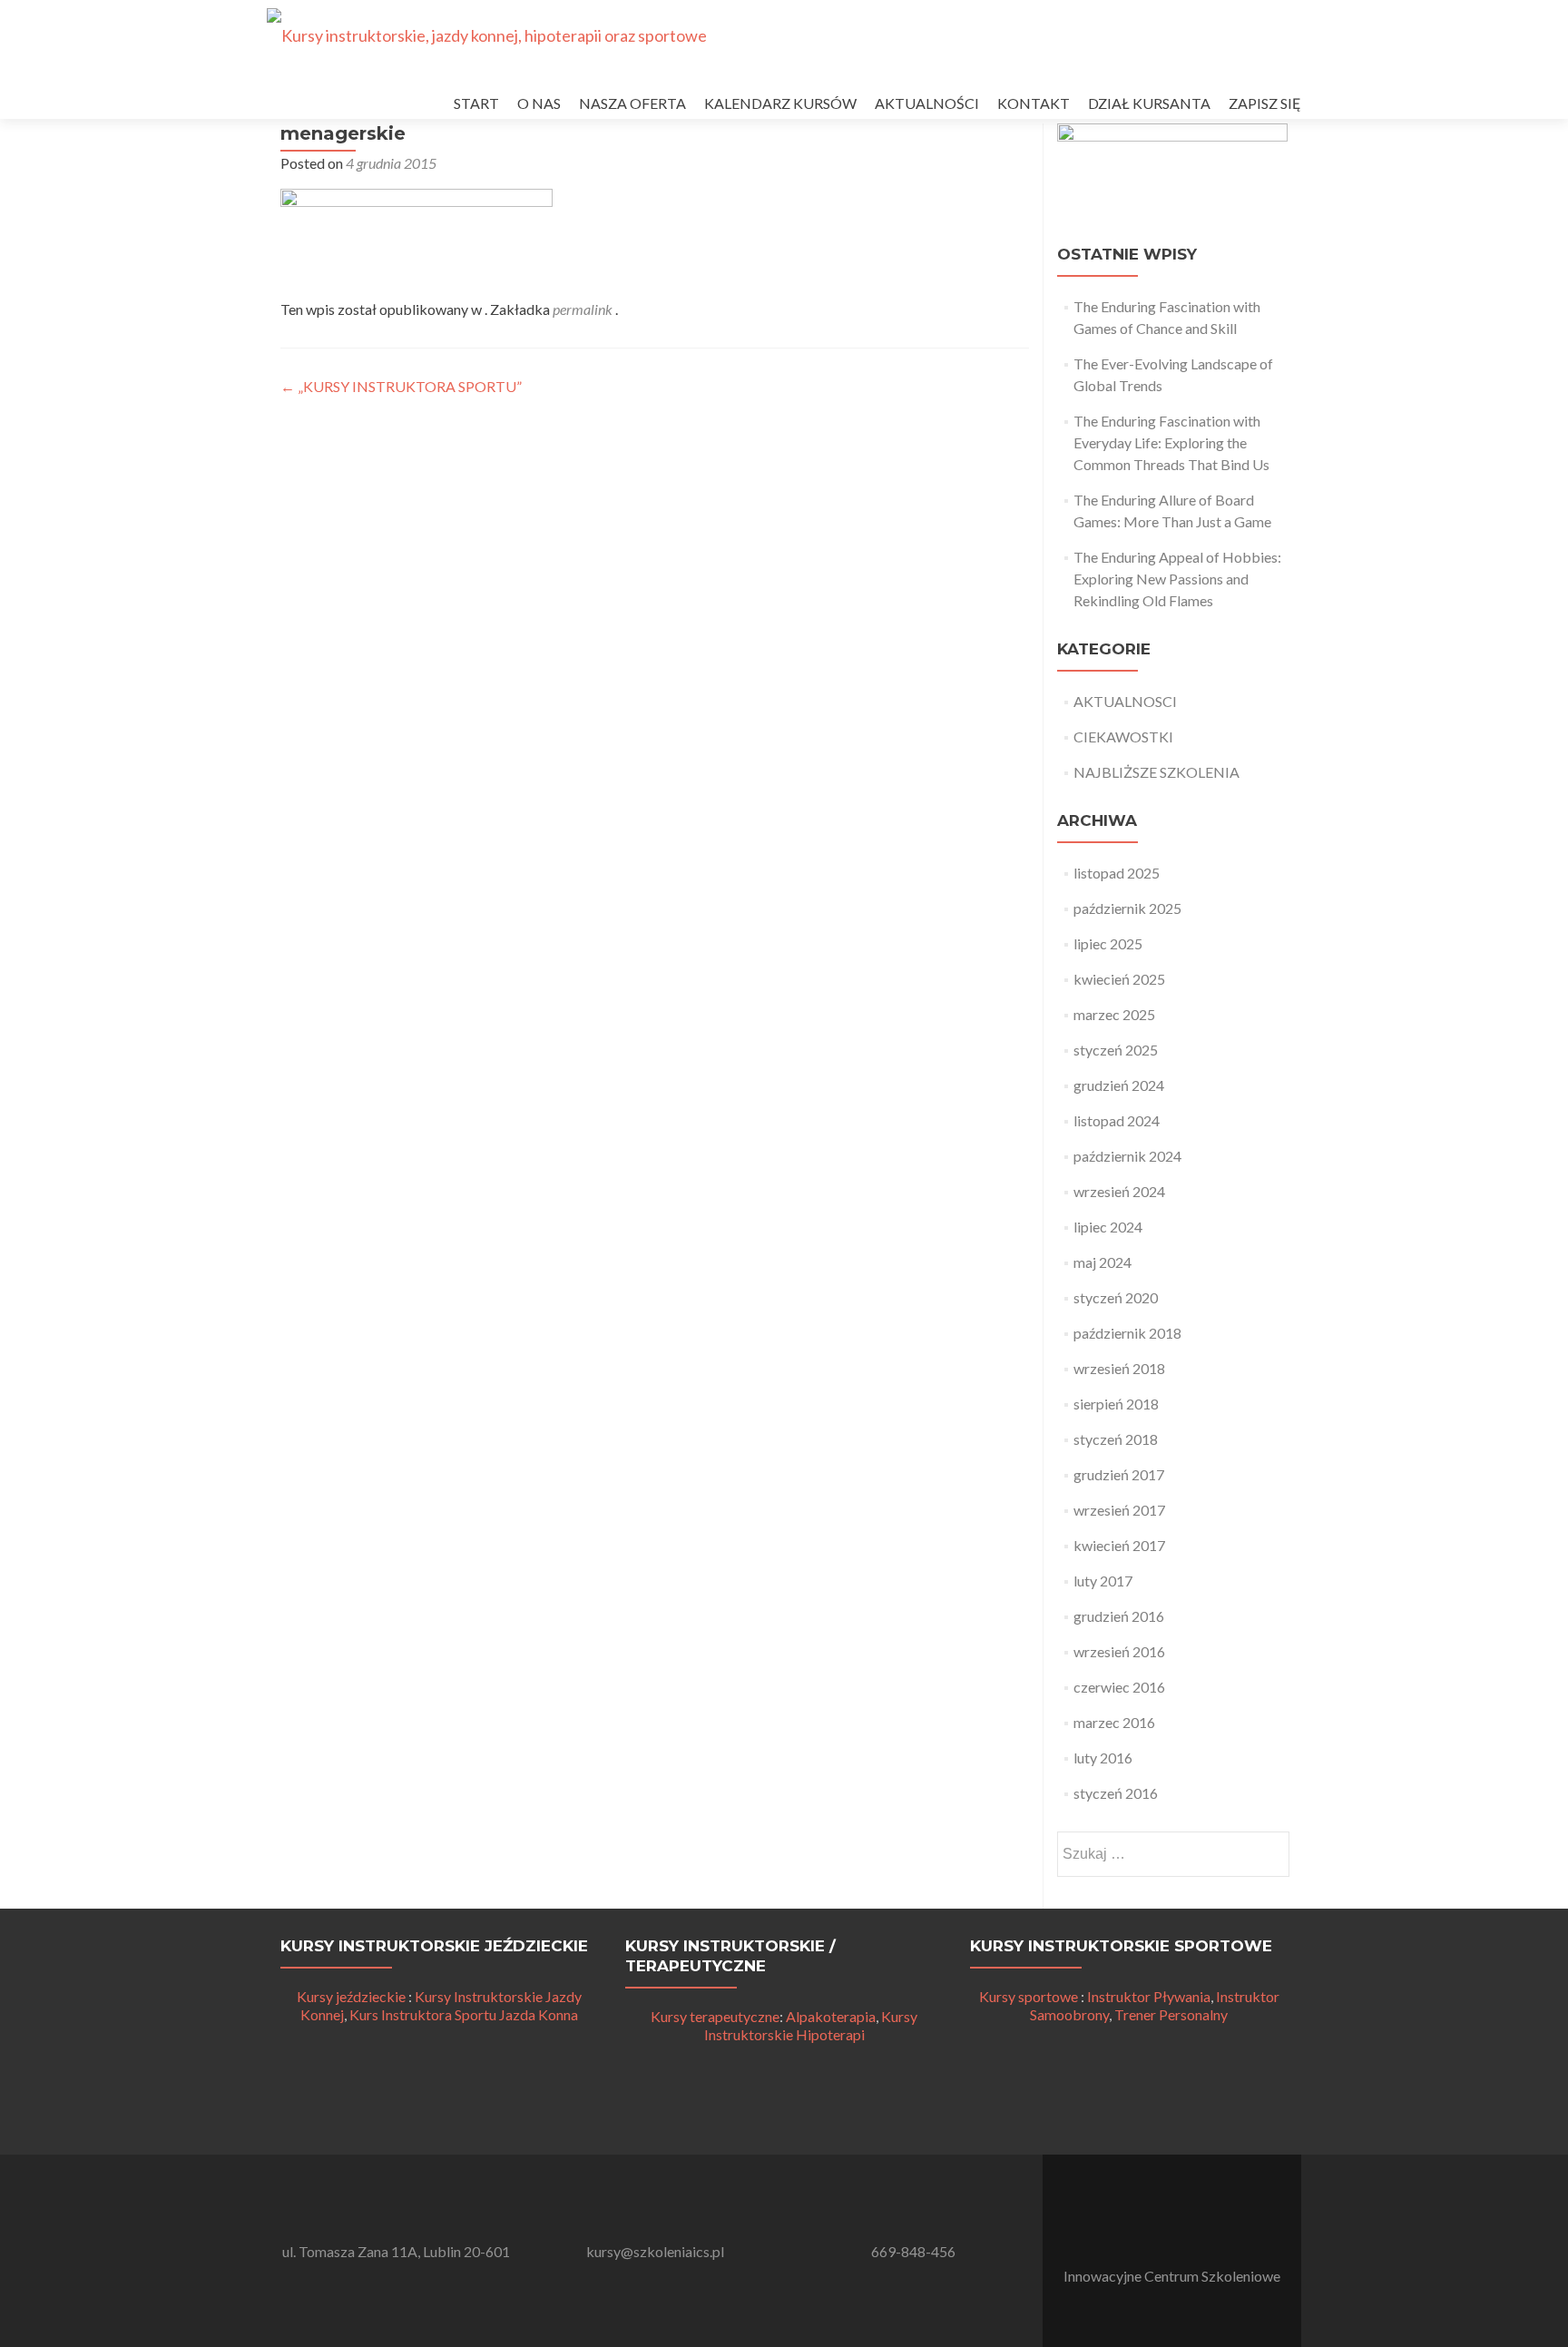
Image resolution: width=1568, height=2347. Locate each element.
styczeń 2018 (1116, 1439)
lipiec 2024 (1108, 1227)
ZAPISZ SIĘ (1265, 103)
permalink (584, 309)
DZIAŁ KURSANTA (1149, 103)
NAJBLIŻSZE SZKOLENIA (1156, 772)
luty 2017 (1103, 1581)
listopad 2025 (1117, 873)
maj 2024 (1102, 1262)
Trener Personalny (1171, 2014)
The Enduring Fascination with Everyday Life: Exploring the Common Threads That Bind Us (1171, 442)
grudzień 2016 (1119, 1616)
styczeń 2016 (1116, 1793)
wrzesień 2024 (1119, 1191)
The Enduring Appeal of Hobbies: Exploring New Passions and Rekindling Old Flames (1177, 579)
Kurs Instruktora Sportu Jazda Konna (464, 2014)
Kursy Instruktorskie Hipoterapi (811, 2025)
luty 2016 (1103, 1758)
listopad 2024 (1117, 1120)
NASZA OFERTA (632, 103)
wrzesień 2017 (1119, 1510)
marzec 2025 (1114, 1014)
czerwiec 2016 (1119, 1687)
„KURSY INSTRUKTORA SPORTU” (401, 386)
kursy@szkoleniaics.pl (655, 2251)
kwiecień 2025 (1119, 979)
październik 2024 (1127, 1156)
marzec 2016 (1114, 1722)
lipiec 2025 (1108, 943)
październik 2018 (1127, 1333)
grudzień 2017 (1119, 1474)
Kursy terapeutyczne (715, 2016)
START (476, 103)
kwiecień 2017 (1119, 1545)
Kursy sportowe (1029, 1996)
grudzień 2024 (1119, 1085)
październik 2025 (1127, 908)
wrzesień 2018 (1119, 1368)
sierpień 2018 (1116, 1404)
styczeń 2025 (1116, 1050)
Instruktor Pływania (1149, 1996)
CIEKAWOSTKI (1123, 737)
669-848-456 (913, 2251)
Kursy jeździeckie (351, 1996)
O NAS (539, 103)
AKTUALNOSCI (1125, 701)
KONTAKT (1034, 103)
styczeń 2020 (1116, 1297)
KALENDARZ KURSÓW (780, 103)
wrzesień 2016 (1119, 1651)
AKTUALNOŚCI (927, 103)
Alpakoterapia (831, 2016)
